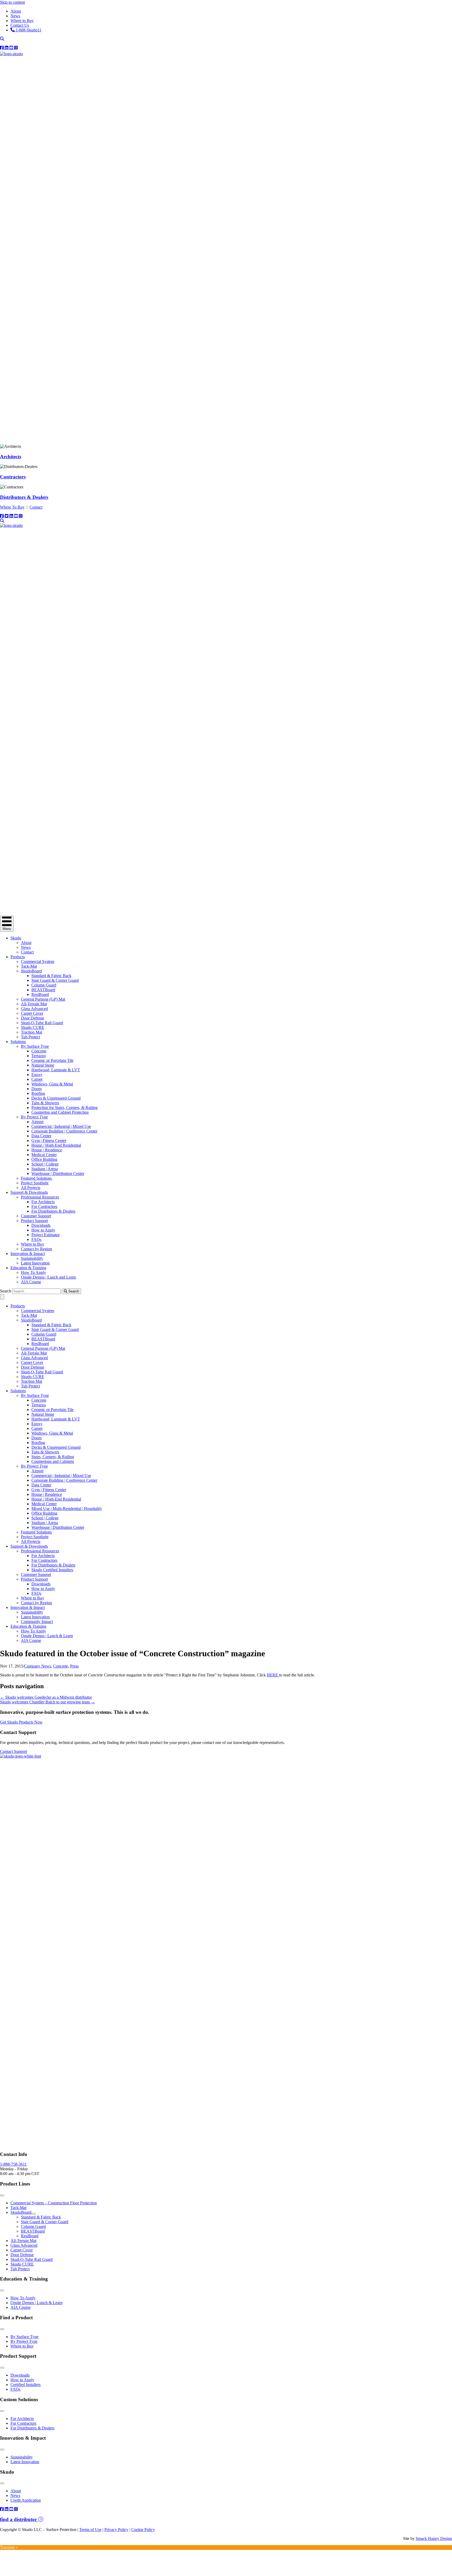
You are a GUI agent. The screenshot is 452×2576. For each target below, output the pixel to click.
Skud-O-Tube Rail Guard (42, 1023)
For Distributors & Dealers (53, 1211)
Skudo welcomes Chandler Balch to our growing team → (47, 1702)
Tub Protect (30, 1037)
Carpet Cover (32, 1013)
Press (74, 1666)
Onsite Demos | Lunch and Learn (48, 1277)
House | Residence (47, 1150)
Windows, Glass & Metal (52, 1084)
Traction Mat (32, 1032)
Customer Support (36, 1216)
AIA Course (31, 1282)
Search (6, 1291)
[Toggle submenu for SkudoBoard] (33, 2214)
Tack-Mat (29, 966)
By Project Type (34, 1117)
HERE (273, 1675)
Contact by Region (36, 1249)
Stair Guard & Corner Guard (55, 980)
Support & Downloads (29, 1192)
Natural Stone (43, 1065)
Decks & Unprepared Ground (56, 1098)
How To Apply (33, 1272)
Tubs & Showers (45, 1103)
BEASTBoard (43, 990)
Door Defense (33, 1018)
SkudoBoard (31, 971)
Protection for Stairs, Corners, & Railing (64, 1108)
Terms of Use (90, 2530)
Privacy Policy (116, 2530)
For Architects (43, 1202)
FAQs (36, 1239)
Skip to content (12, 2)
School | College (45, 1164)
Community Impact (37, 1622)
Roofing (38, 1093)
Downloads (41, 1225)
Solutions (18, 1042)
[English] (443, 48)
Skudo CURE (33, 1027)
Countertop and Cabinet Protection (60, 1112)
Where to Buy (33, 1244)
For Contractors (44, 1206)
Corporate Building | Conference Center (64, 1131)
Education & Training (28, 1268)
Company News (38, 1666)
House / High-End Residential (56, 1145)
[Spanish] (449, 48)
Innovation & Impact (28, 1254)
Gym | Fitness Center (49, 1141)
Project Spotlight (35, 1183)
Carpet (37, 1079)
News (26, 947)
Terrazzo (39, 1056)
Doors (36, 1089)
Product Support (34, 1221)
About (26, 943)
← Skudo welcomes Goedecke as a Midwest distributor (46, 1697)
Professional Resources (40, 1197)
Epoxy (37, 1075)
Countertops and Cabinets (53, 1461)
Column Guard (44, 985)
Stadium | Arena (45, 1169)
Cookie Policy (143, 2530)
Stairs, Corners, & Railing (53, 1457)
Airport (37, 1122)
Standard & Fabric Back (51, 976)
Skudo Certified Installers (52, 1570)
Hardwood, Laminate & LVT (56, 1070)
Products (18, 957)
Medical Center (44, 1155)
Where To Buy (12, 507)
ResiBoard (40, 994)
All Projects (31, 1188)
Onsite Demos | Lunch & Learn (47, 1636)
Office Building (44, 1159)
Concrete (39, 1051)
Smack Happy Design (434, 2538)
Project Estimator (46, 1235)
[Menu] (2, 1297)
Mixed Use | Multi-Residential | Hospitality (67, 1509)
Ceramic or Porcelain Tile (52, 1060)
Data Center (41, 1136)
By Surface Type (35, 1046)
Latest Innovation (35, 1263)
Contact (36, 507)
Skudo (16, 938)
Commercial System (38, 961)
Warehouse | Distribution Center (58, 1173)
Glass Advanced (34, 1009)
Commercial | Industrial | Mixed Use (61, 1126)
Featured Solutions (36, 1178)
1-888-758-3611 (13, 2164)
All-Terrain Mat (34, 1004)
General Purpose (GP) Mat (43, 999)
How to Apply (43, 1230)
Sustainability (32, 1258)
